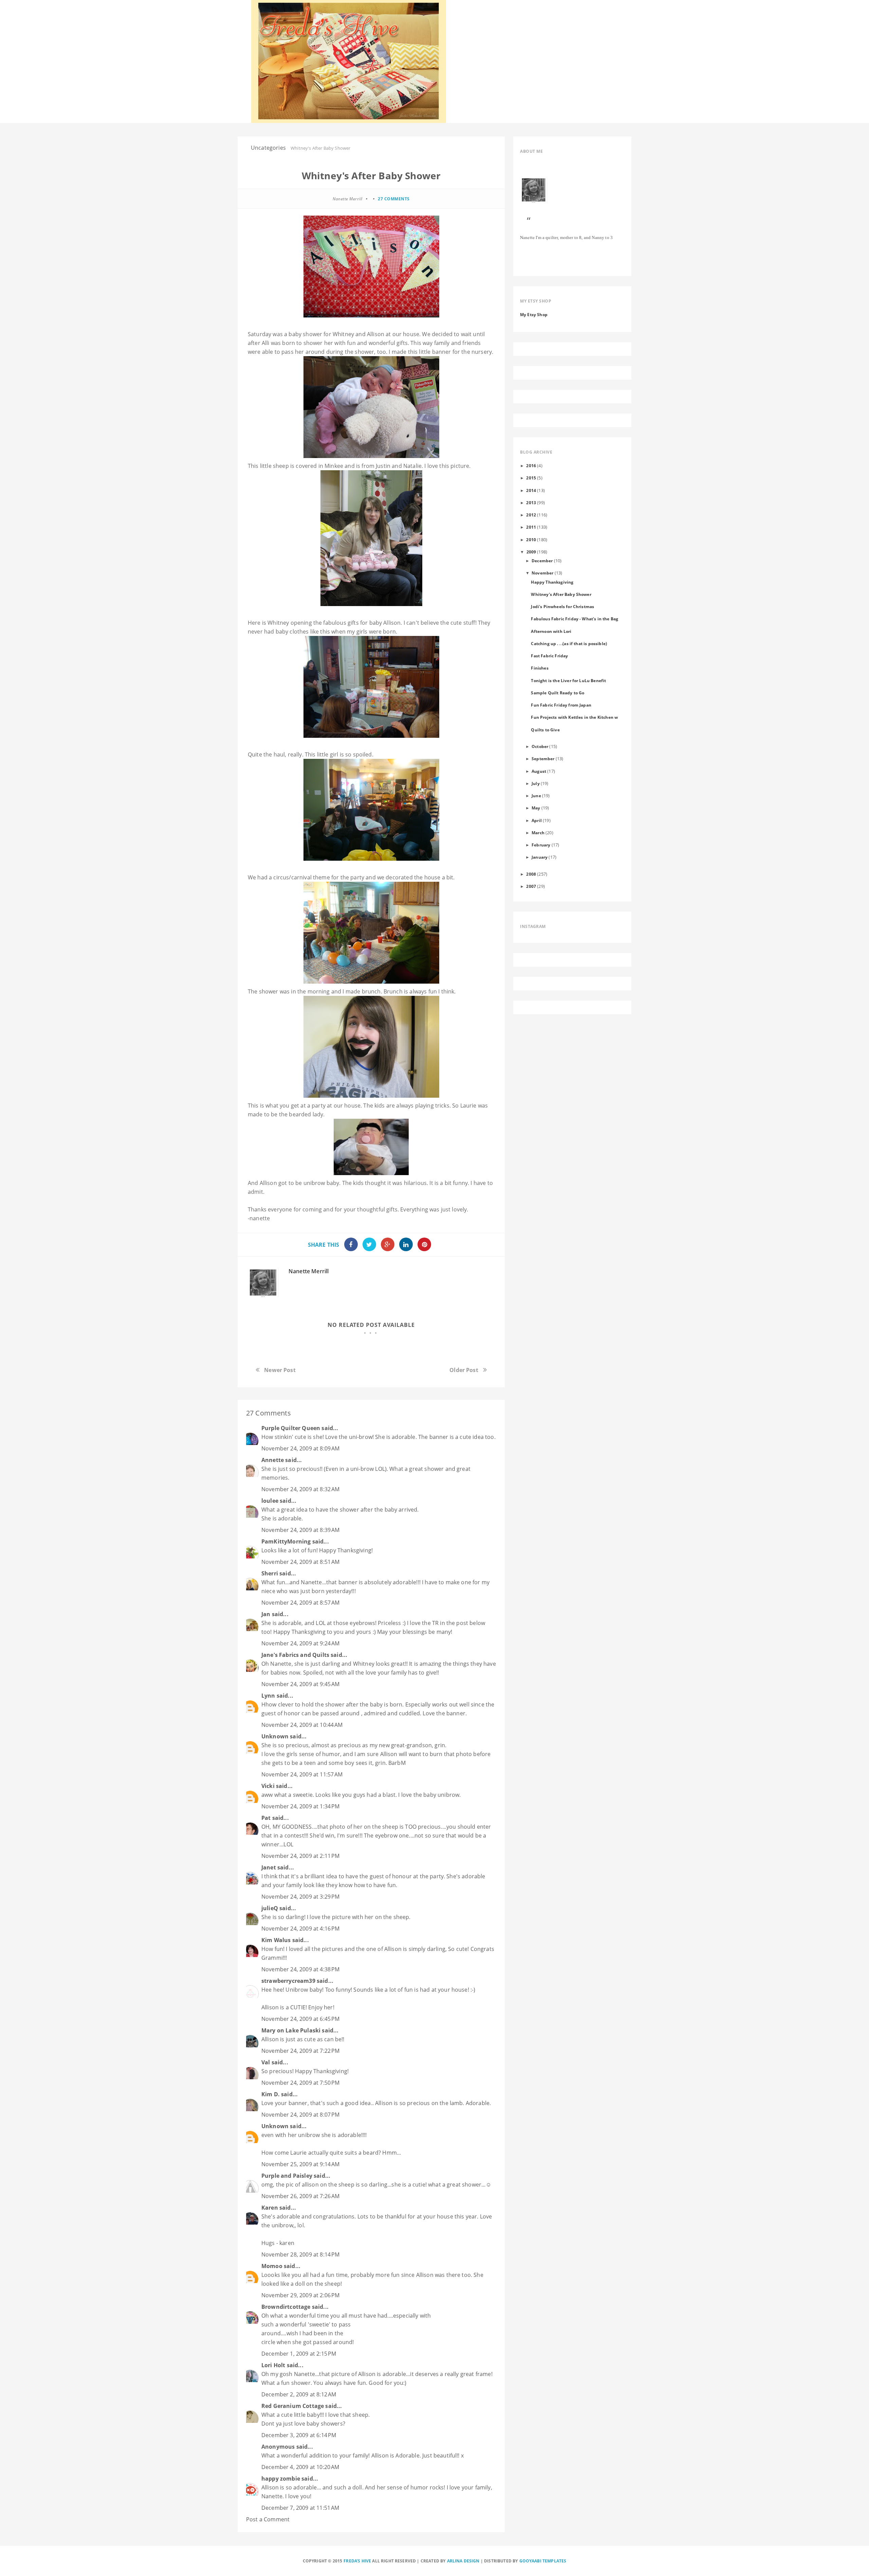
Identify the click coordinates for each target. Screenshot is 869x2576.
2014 (531, 490)
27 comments (394, 199)
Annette (273, 1460)
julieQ (270, 1908)
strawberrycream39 (288, 1981)
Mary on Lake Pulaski (291, 2030)
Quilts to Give (545, 730)
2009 (531, 552)
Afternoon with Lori (551, 631)
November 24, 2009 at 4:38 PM (300, 1969)
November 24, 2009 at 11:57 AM (302, 1774)
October (540, 746)
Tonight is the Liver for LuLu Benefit (568, 680)
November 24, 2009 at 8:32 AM (300, 1489)
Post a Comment (268, 2519)
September (543, 759)
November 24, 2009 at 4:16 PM (300, 1929)
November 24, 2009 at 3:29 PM (300, 1897)
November (542, 573)
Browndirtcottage (286, 2307)
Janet (269, 1867)
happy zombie (281, 2479)
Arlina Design (463, 2561)
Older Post (464, 1370)
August (539, 771)
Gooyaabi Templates (543, 2561)
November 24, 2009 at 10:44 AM (302, 1725)
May (536, 808)
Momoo (272, 2266)
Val (266, 2062)
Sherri (270, 1573)
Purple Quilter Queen (291, 1428)
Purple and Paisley (287, 2176)
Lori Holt (273, 2365)
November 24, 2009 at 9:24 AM (300, 1643)
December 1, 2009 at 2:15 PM (299, 2354)
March (538, 833)
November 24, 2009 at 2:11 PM (300, 1856)
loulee (270, 1501)
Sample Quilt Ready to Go (558, 693)
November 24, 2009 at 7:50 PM (300, 2083)
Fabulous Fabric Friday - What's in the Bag (575, 619)
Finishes (540, 668)
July (536, 783)
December (542, 561)
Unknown (275, 1736)
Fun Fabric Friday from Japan (561, 705)
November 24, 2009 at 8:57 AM (300, 1603)
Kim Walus (276, 1940)
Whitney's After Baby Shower (561, 594)
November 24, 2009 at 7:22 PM (300, 2051)
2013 (531, 503)
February (541, 845)
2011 (531, 527)
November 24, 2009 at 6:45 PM (300, 2019)
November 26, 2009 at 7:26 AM (300, 2196)
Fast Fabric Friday (549, 656)
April (537, 820)
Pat (266, 1818)
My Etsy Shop (534, 314)
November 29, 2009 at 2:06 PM (300, 2295)
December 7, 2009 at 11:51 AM (300, 2508)
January (540, 857)
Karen (270, 2208)
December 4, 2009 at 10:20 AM (300, 2467)
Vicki (268, 1786)
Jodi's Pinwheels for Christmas (562, 606)
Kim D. (271, 2094)
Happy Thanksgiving (552, 582)
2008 (531, 874)
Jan (266, 1614)
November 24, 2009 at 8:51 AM (300, 1562)
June (536, 796)
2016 (531, 465)
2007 (531, 886)
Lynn (268, 1696)
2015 (531, 478)
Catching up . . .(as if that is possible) (569, 643)
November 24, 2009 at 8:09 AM (300, 1448)
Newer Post (280, 1370)
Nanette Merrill (309, 1271)
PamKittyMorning (286, 1541)
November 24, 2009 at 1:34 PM (300, 1806)
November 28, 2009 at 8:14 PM (300, 2254)
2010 (531, 540)
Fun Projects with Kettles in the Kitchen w (574, 717)
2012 (531, 515)
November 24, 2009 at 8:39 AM (300, 1530)
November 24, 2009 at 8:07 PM (300, 2115)
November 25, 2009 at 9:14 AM (300, 2164)
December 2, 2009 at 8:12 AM (299, 2394)
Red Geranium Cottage (293, 2406)
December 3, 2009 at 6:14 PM (299, 2435)
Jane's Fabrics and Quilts (295, 1655)
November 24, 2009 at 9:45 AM (300, 1684)
